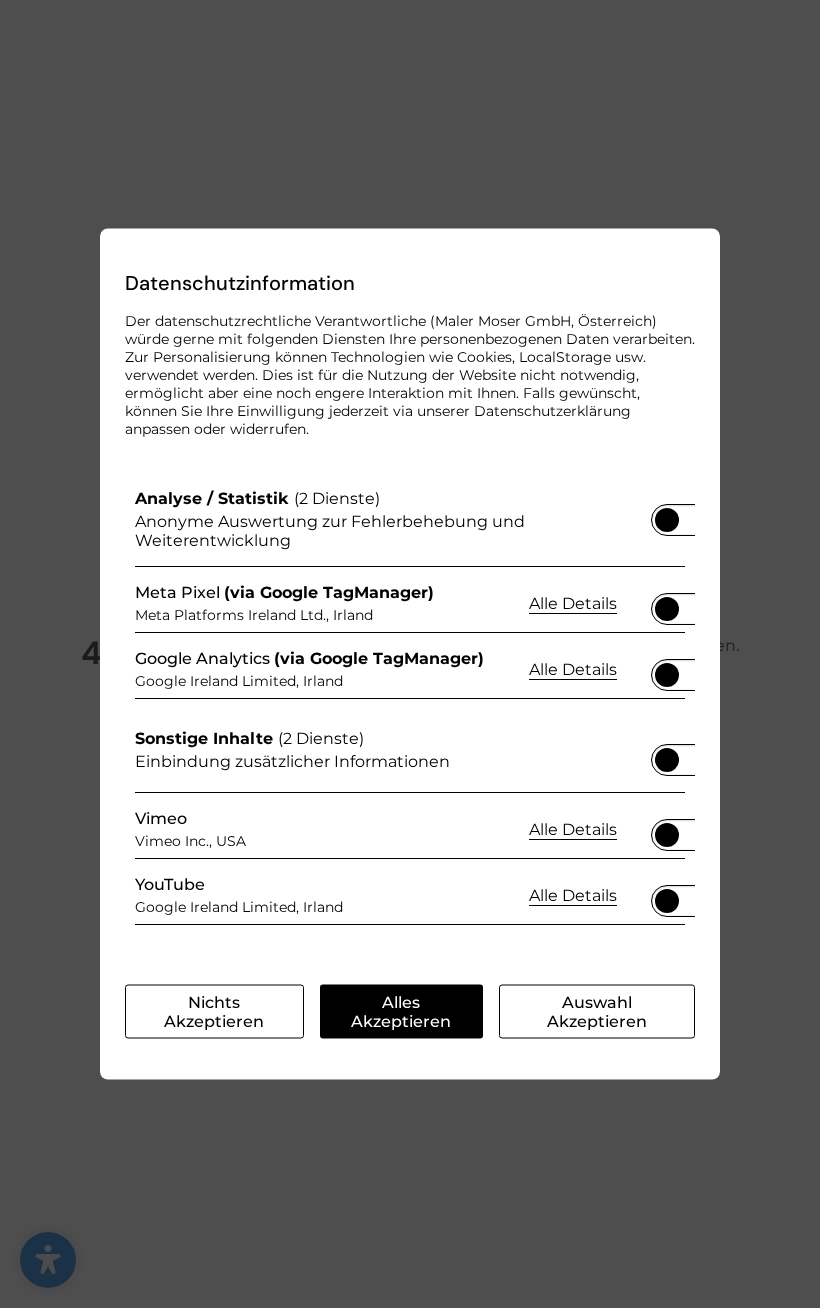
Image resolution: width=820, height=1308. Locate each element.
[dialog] (410, 654)
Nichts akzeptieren (214, 1012)
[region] (410, 712)
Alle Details (573, 602)
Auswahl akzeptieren (597, 1012)
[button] (667, 520)
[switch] (667, 514)
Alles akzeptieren (401, 1012)
